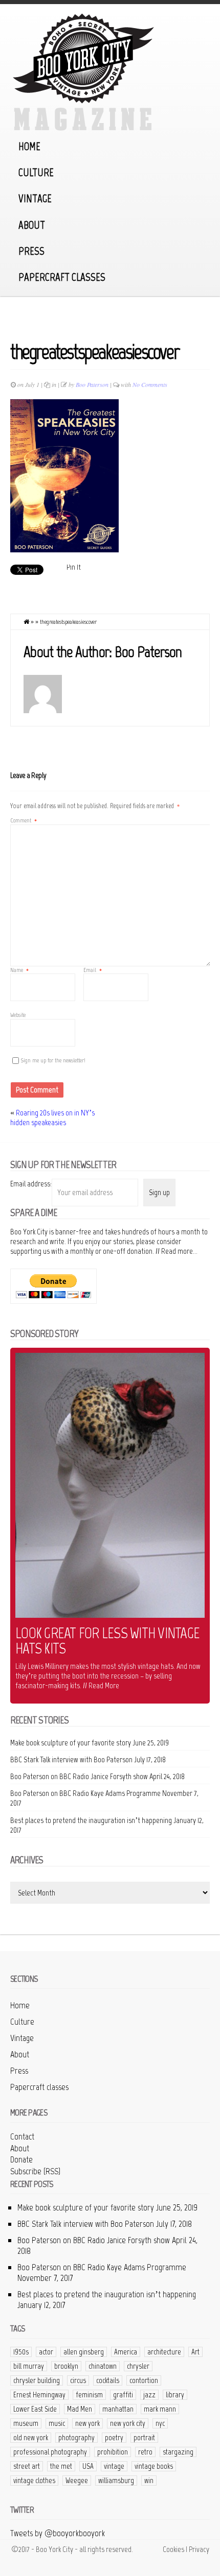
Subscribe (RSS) (35, 2171)
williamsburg (116, 2481)
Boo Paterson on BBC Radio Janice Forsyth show (79, 1776)
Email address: (31, 1184)
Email (93, 970)
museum (26, 2423)
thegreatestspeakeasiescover (94, 352)
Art (195, 2352)
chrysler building (37, 2380)
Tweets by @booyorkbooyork (58, 2533)
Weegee (77, 2481)
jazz (149, 2395)
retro (145, 2452)
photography (76, 2438)
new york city (128, 2423)
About (32, 225)
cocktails (108, 2380)
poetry (114, 2438)
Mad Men (80, 2409)
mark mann (160, 2409)
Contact (22, 2136)
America (126, 2352)
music (57, 2423)
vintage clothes (34, 2481)
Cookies (173, 2549)
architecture (164, 2352)
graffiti (123, 2395)
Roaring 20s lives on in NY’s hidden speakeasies (52, 1117)
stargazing (178, 2452)
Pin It (74, 567)
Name (19, 970)
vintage (114, 2466)
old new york (31, 2438)
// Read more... (177, 1251)
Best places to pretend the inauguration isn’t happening (91, 1820)
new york (87, 2423)
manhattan (118, 2409)
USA (88, 2466)
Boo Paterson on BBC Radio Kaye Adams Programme (85, 1793)
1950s (21, 2352)
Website (18, 1015)
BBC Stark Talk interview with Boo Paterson (71, 1759)
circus (78, 2380)
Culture (36, 172)
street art (27, 2466)
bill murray (29, 2366)
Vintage (35, 198)
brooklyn (66, 2366)
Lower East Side (35, 2409)
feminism (89, 2395)
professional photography (50, 2452)
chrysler (138, 2366)
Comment (24, 820)
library (175, 2395)
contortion (144, 2380)
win (149, 2481)
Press (31, 251)
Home (29, 146)
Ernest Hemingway (39, 2395)
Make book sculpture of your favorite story (71, 1743)
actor (46, 2352)
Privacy (199, 2549)
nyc (160, 2423)
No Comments (150, 384)
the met (61, 2466)
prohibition (113, 2452)
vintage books (154, 2466)
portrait (144, 2438)
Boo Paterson (92, 384)
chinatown (103, 2366)
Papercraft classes (62, 277)
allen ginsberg (84, 2352)
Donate (21, 2159)
